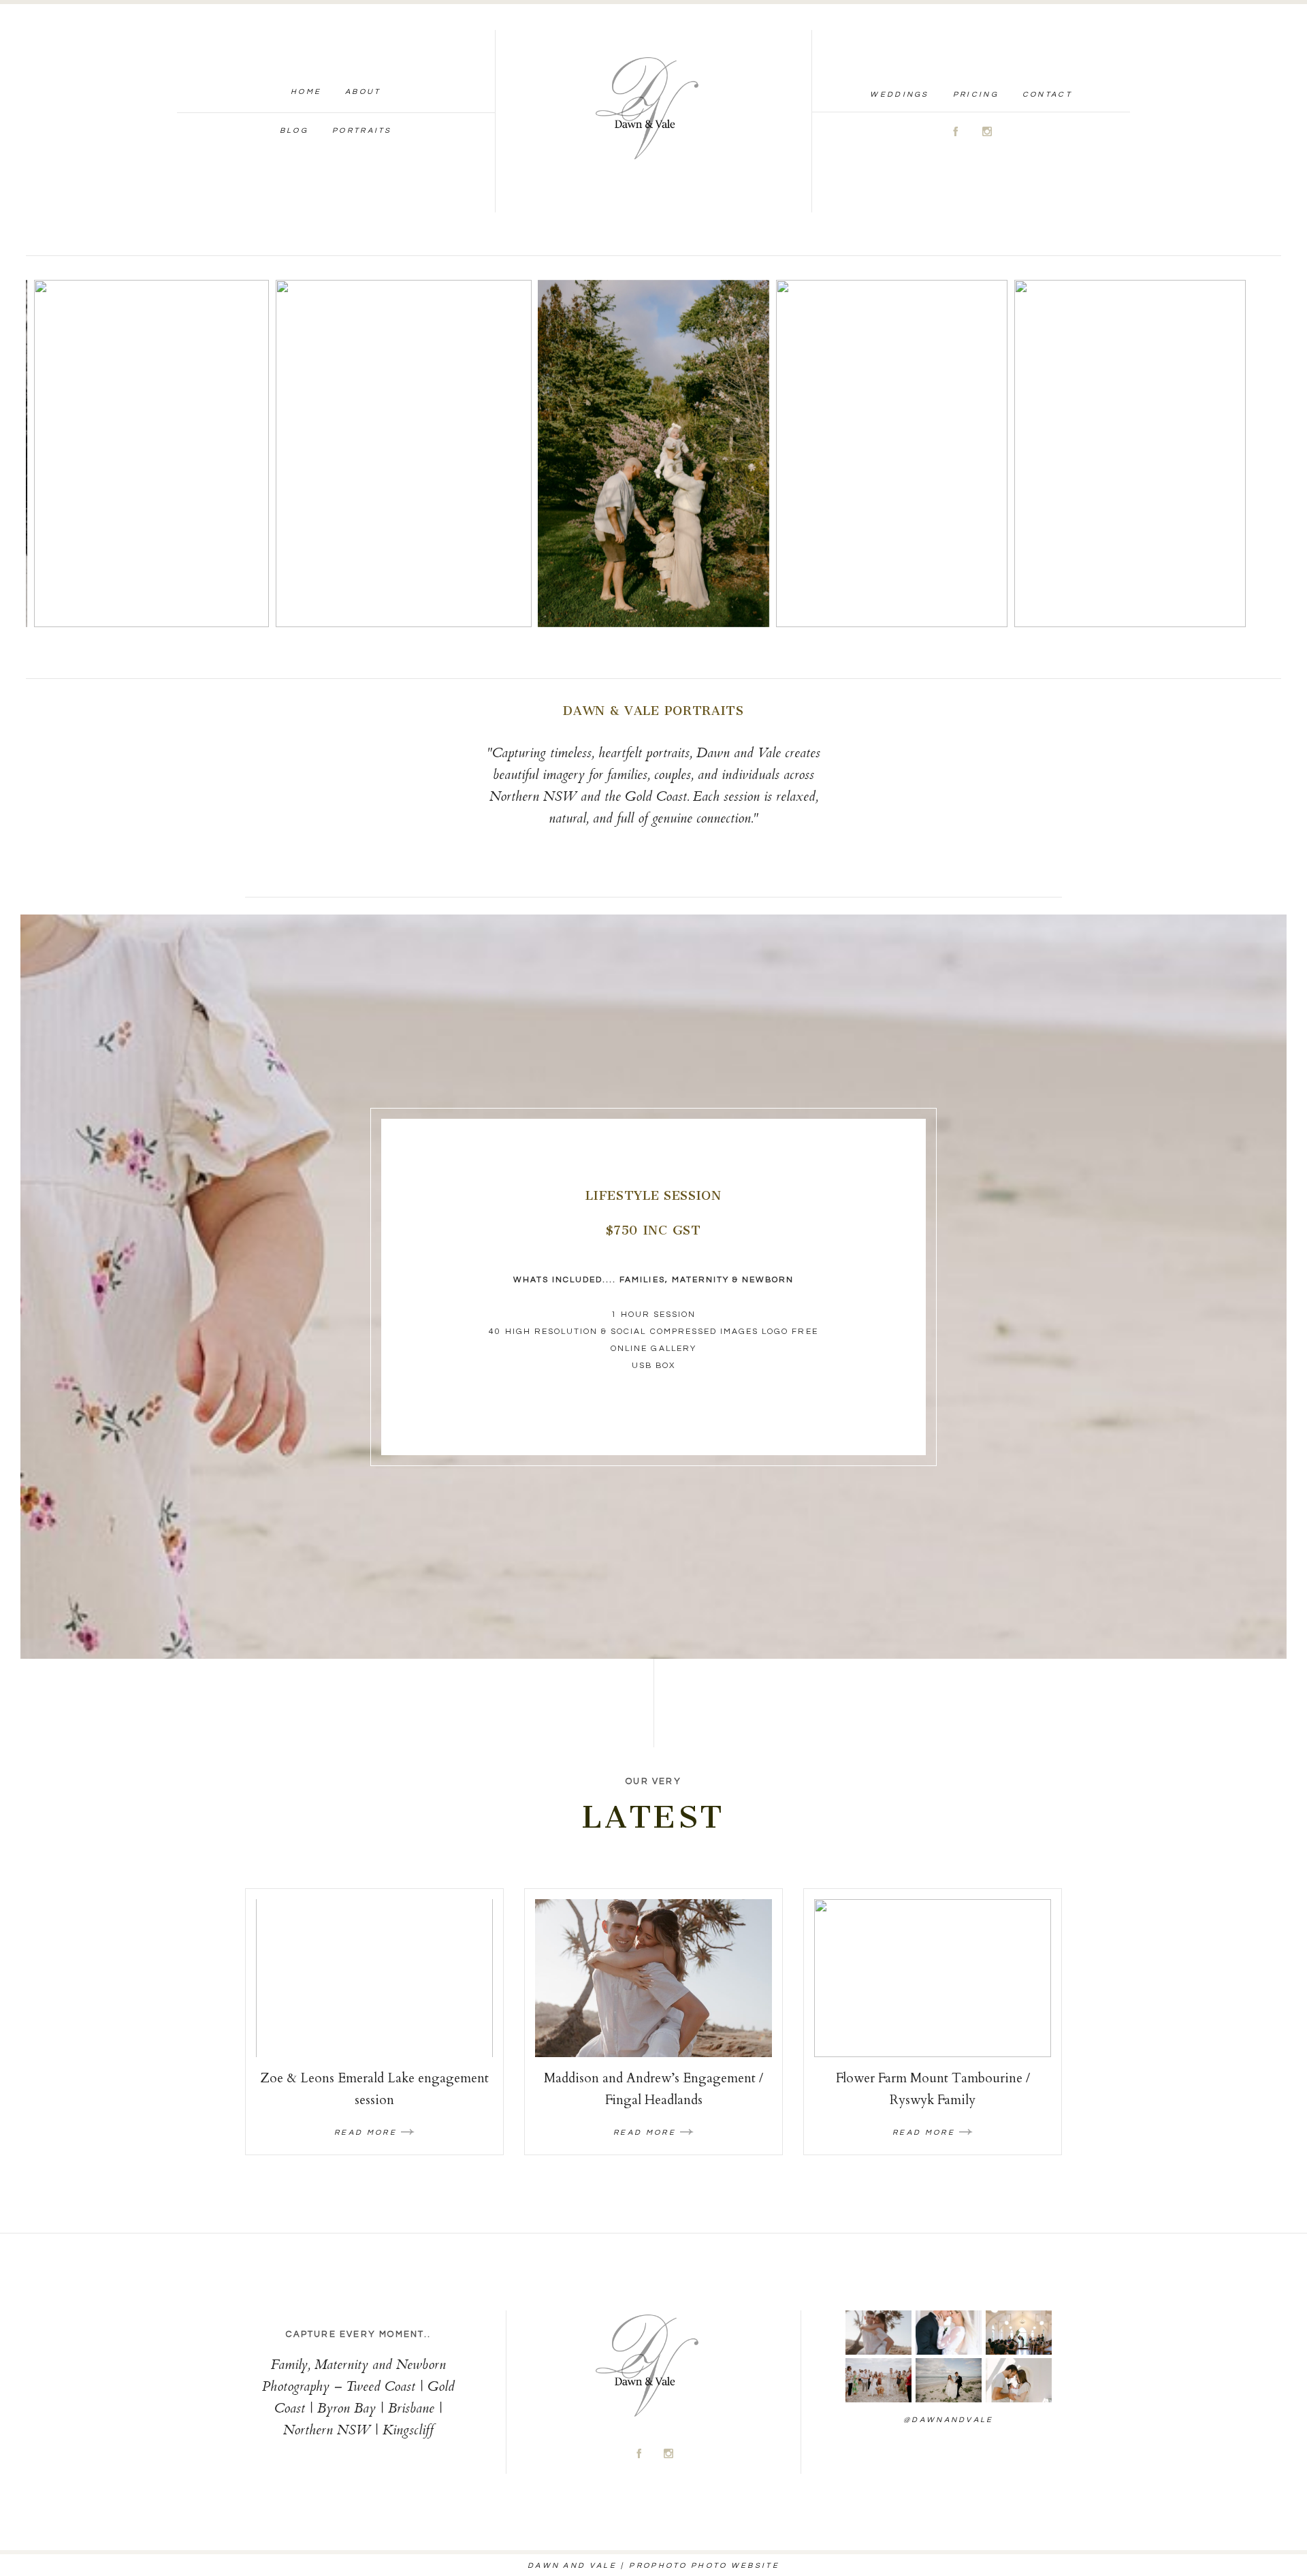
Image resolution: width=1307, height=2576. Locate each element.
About (363, 92)
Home (306, 92)
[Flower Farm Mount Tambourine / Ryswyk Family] (933, 1978)
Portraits (362, 130)
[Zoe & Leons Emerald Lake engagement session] (374, 1978)
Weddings (899, 94)
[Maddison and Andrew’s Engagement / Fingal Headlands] (653, 1978)
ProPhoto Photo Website (704, 2565)
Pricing (976, 94)
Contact (1047, 94)
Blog (294, 130)
